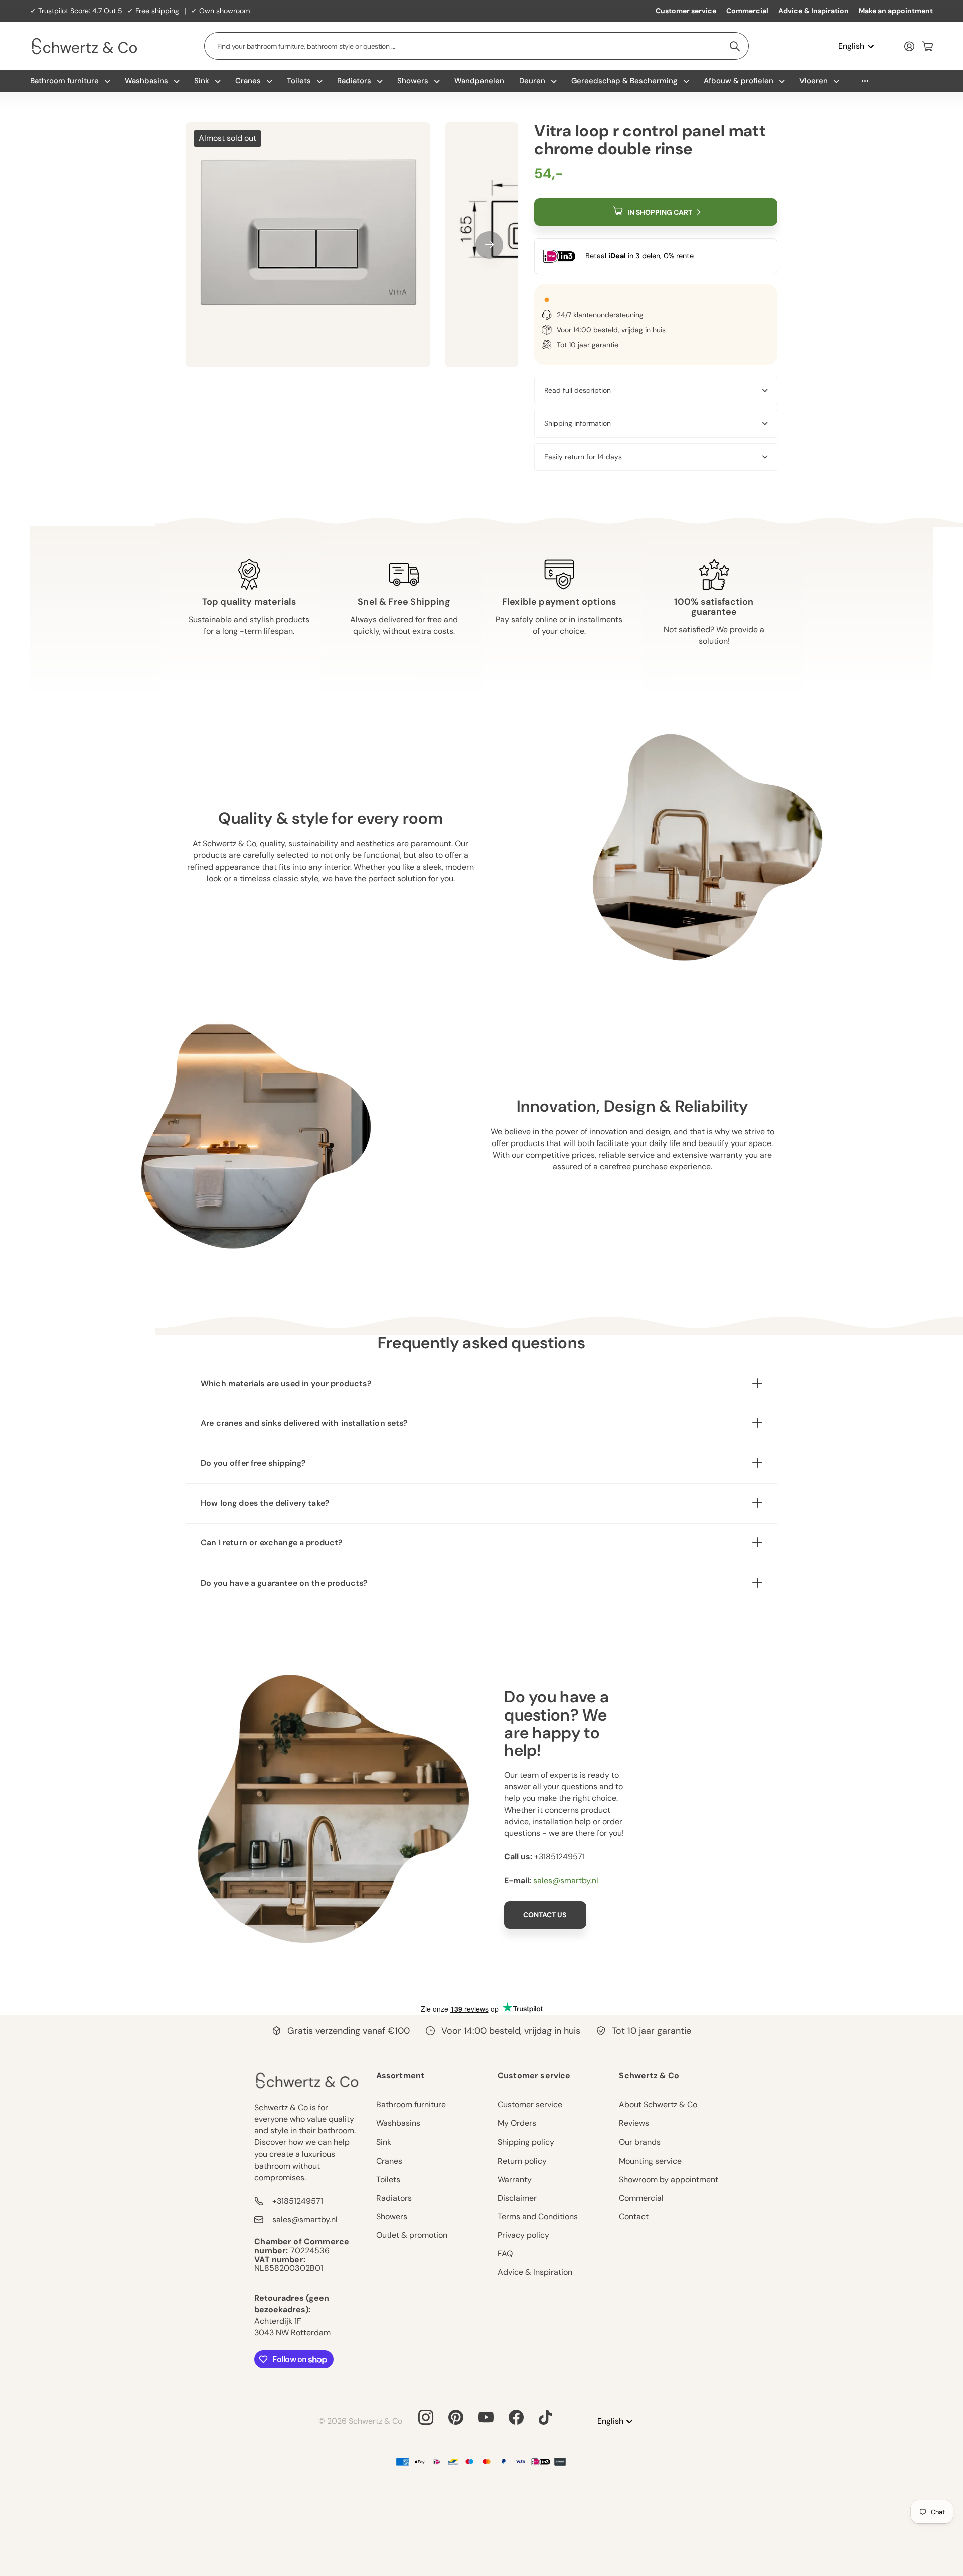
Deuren (532, 81)
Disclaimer (517, 2198)
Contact (634, 2216)
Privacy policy (523, 2235)
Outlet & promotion (412, 2235)
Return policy (522, 2161)
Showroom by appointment (669, 2179)
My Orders (517, 2123)
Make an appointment (896, 11)
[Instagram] (426, 2417)
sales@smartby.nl (566, 1880)
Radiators (354, 81)
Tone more (865, 81)
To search (735, 46)
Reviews (634, 2123)
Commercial (747, 11)
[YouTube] (486, 2417)
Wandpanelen (479, 81)
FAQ (505, 2254)
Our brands (640, 2142)
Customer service (686, 11)
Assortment (400, 2076)
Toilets (299, 81)
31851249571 (562, 1857)
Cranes (248, 81)
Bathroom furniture (64, 81)
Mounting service (650, 2161)
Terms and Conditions (538, 2216)
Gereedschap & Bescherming (624, 81)
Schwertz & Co (649, 2076)
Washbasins (146, 81)
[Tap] (545, 2417)
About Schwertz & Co (658, 2105)
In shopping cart (660, 212)
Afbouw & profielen (739, 81)
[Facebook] (516, 2417)
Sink (202, 81)
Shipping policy (526, 2142)
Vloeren (814, 81)
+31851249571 (298, 2201)
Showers (413, 81)
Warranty (515, 2179)
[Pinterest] (456, 2417)
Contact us (545, 1915)
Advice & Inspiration (814, 11)
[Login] (909, 46)
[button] (489, 245)
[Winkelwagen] (928, 46)
